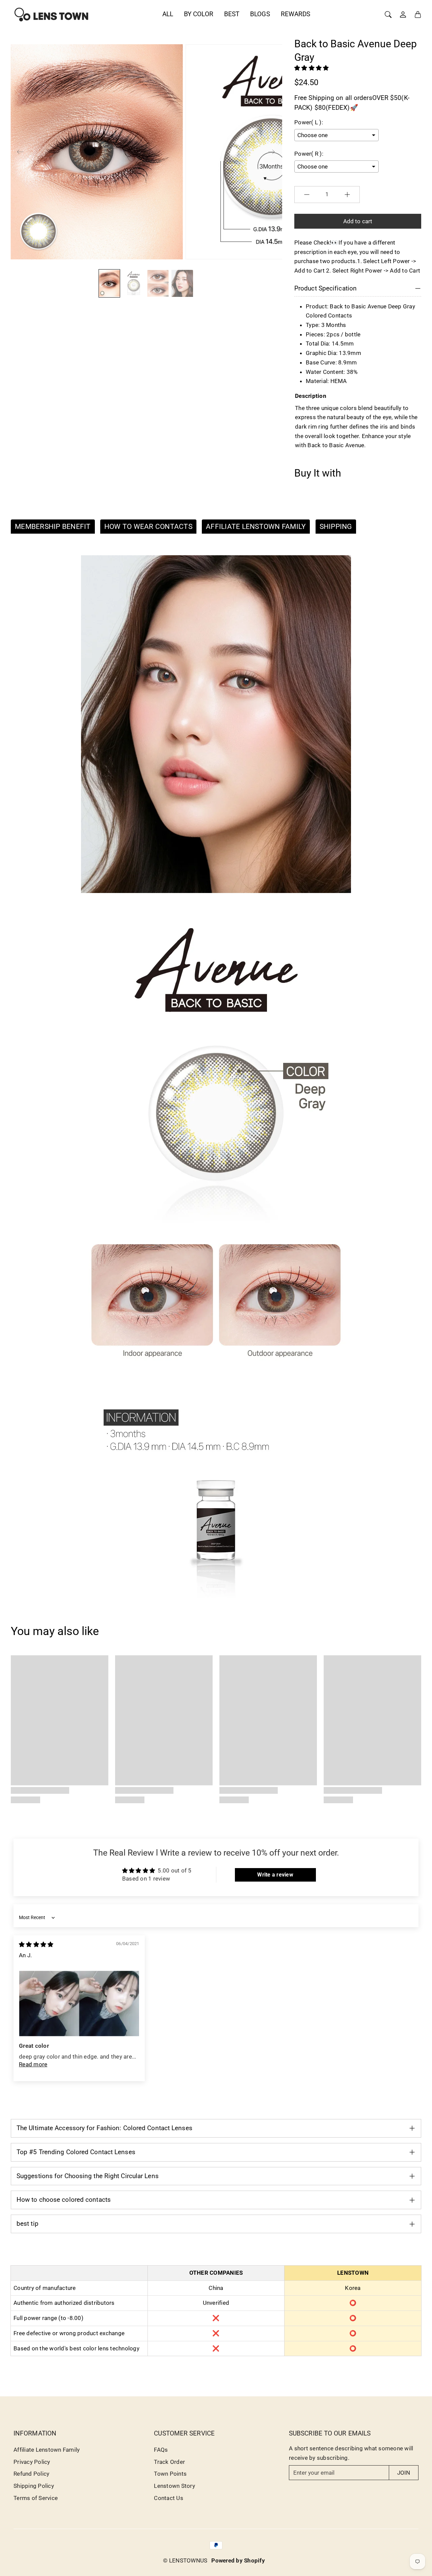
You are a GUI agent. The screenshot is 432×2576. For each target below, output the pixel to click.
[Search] (388, 15)
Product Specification (326, 288)
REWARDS (296, 14)
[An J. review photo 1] (79, 2004)
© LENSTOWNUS (185, 2560)
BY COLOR (199, 14)
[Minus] (307, 195)
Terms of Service (36, 2498)
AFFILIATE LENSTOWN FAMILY (256, 527)
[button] (312, 68)
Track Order (169, 2462)
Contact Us (169, 2498)
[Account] (403, 15)
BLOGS (260, 14)
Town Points (170, 2474)
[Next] (271, 152)
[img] (36, 1944)
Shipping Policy (34, 2486)
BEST (232, 14)
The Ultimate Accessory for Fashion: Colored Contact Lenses (104, 2128)
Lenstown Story (174, 2486)
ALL (168, 14)
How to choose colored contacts (64, 2200)
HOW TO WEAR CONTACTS (148, 527)
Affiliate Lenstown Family (47, 2450)
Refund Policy (31, 2474)
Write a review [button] (275, 1875)
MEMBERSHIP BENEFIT (53, 527)
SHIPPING (336, 527)
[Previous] (20, 152)
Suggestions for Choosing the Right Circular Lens (88, 2176)
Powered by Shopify (238, 2560)
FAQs (161, 2450)
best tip (28, 2224)
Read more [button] (33, 2064)
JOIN (404, 2473)
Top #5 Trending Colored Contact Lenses (76, 2152)
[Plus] (347, 195)
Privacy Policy (32, 2462)
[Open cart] (418, 15)
